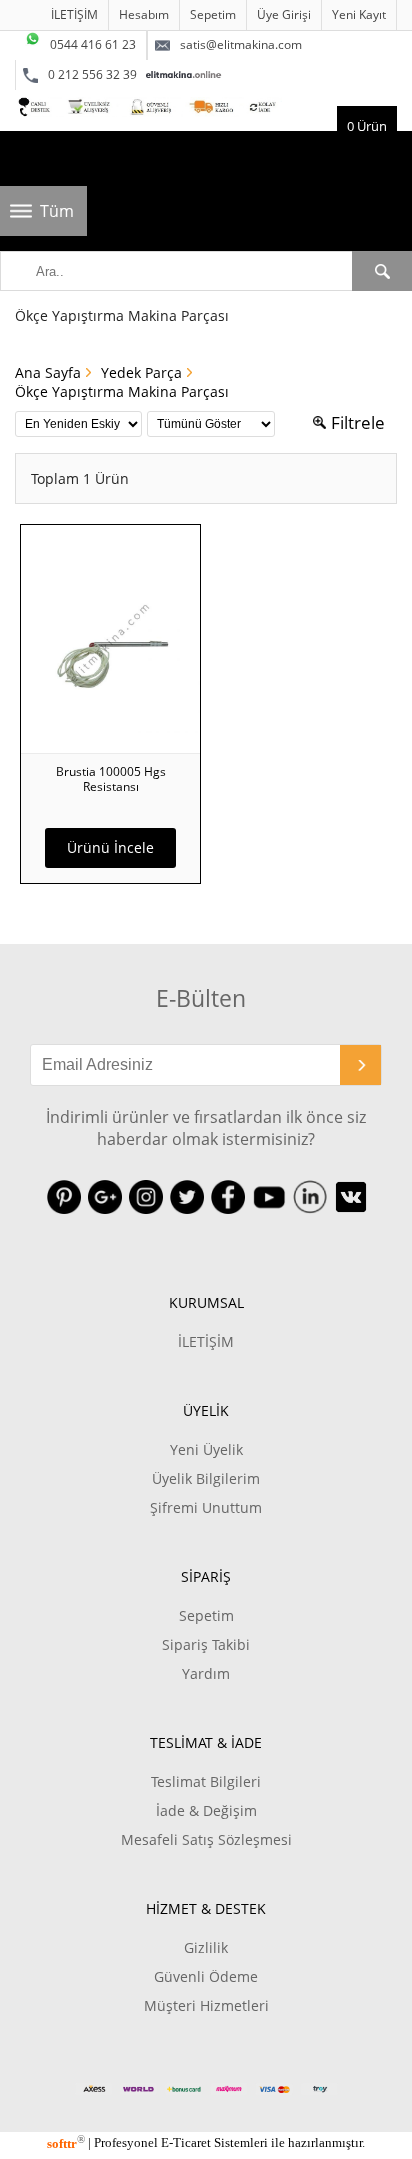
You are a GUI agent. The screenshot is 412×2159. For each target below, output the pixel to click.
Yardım (206, 1673)
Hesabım (144, 14)
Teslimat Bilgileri (206, 1781)
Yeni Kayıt (359, 14)
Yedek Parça (141, 372)
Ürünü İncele (110, 847)
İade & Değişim (206, 1810)
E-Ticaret (186, 2143)
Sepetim (213, 14)
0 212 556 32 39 (92, 74)
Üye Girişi (284, 14)
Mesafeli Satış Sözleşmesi (206, 1839)
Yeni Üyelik (206, 1449)
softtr (66, 2143)
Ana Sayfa (48, 372)
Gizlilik (206, 1947)
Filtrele (358, 422)
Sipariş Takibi (206, 1644)
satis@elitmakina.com (241, 44)
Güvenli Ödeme (206, 1976)
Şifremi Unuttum (206, 1507)
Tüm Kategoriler (63, 218)
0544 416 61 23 (93, 44)
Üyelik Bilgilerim (206, 1478)
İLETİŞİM (74, 14)
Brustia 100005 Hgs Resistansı (111, 779)
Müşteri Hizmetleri (206, 2005)
